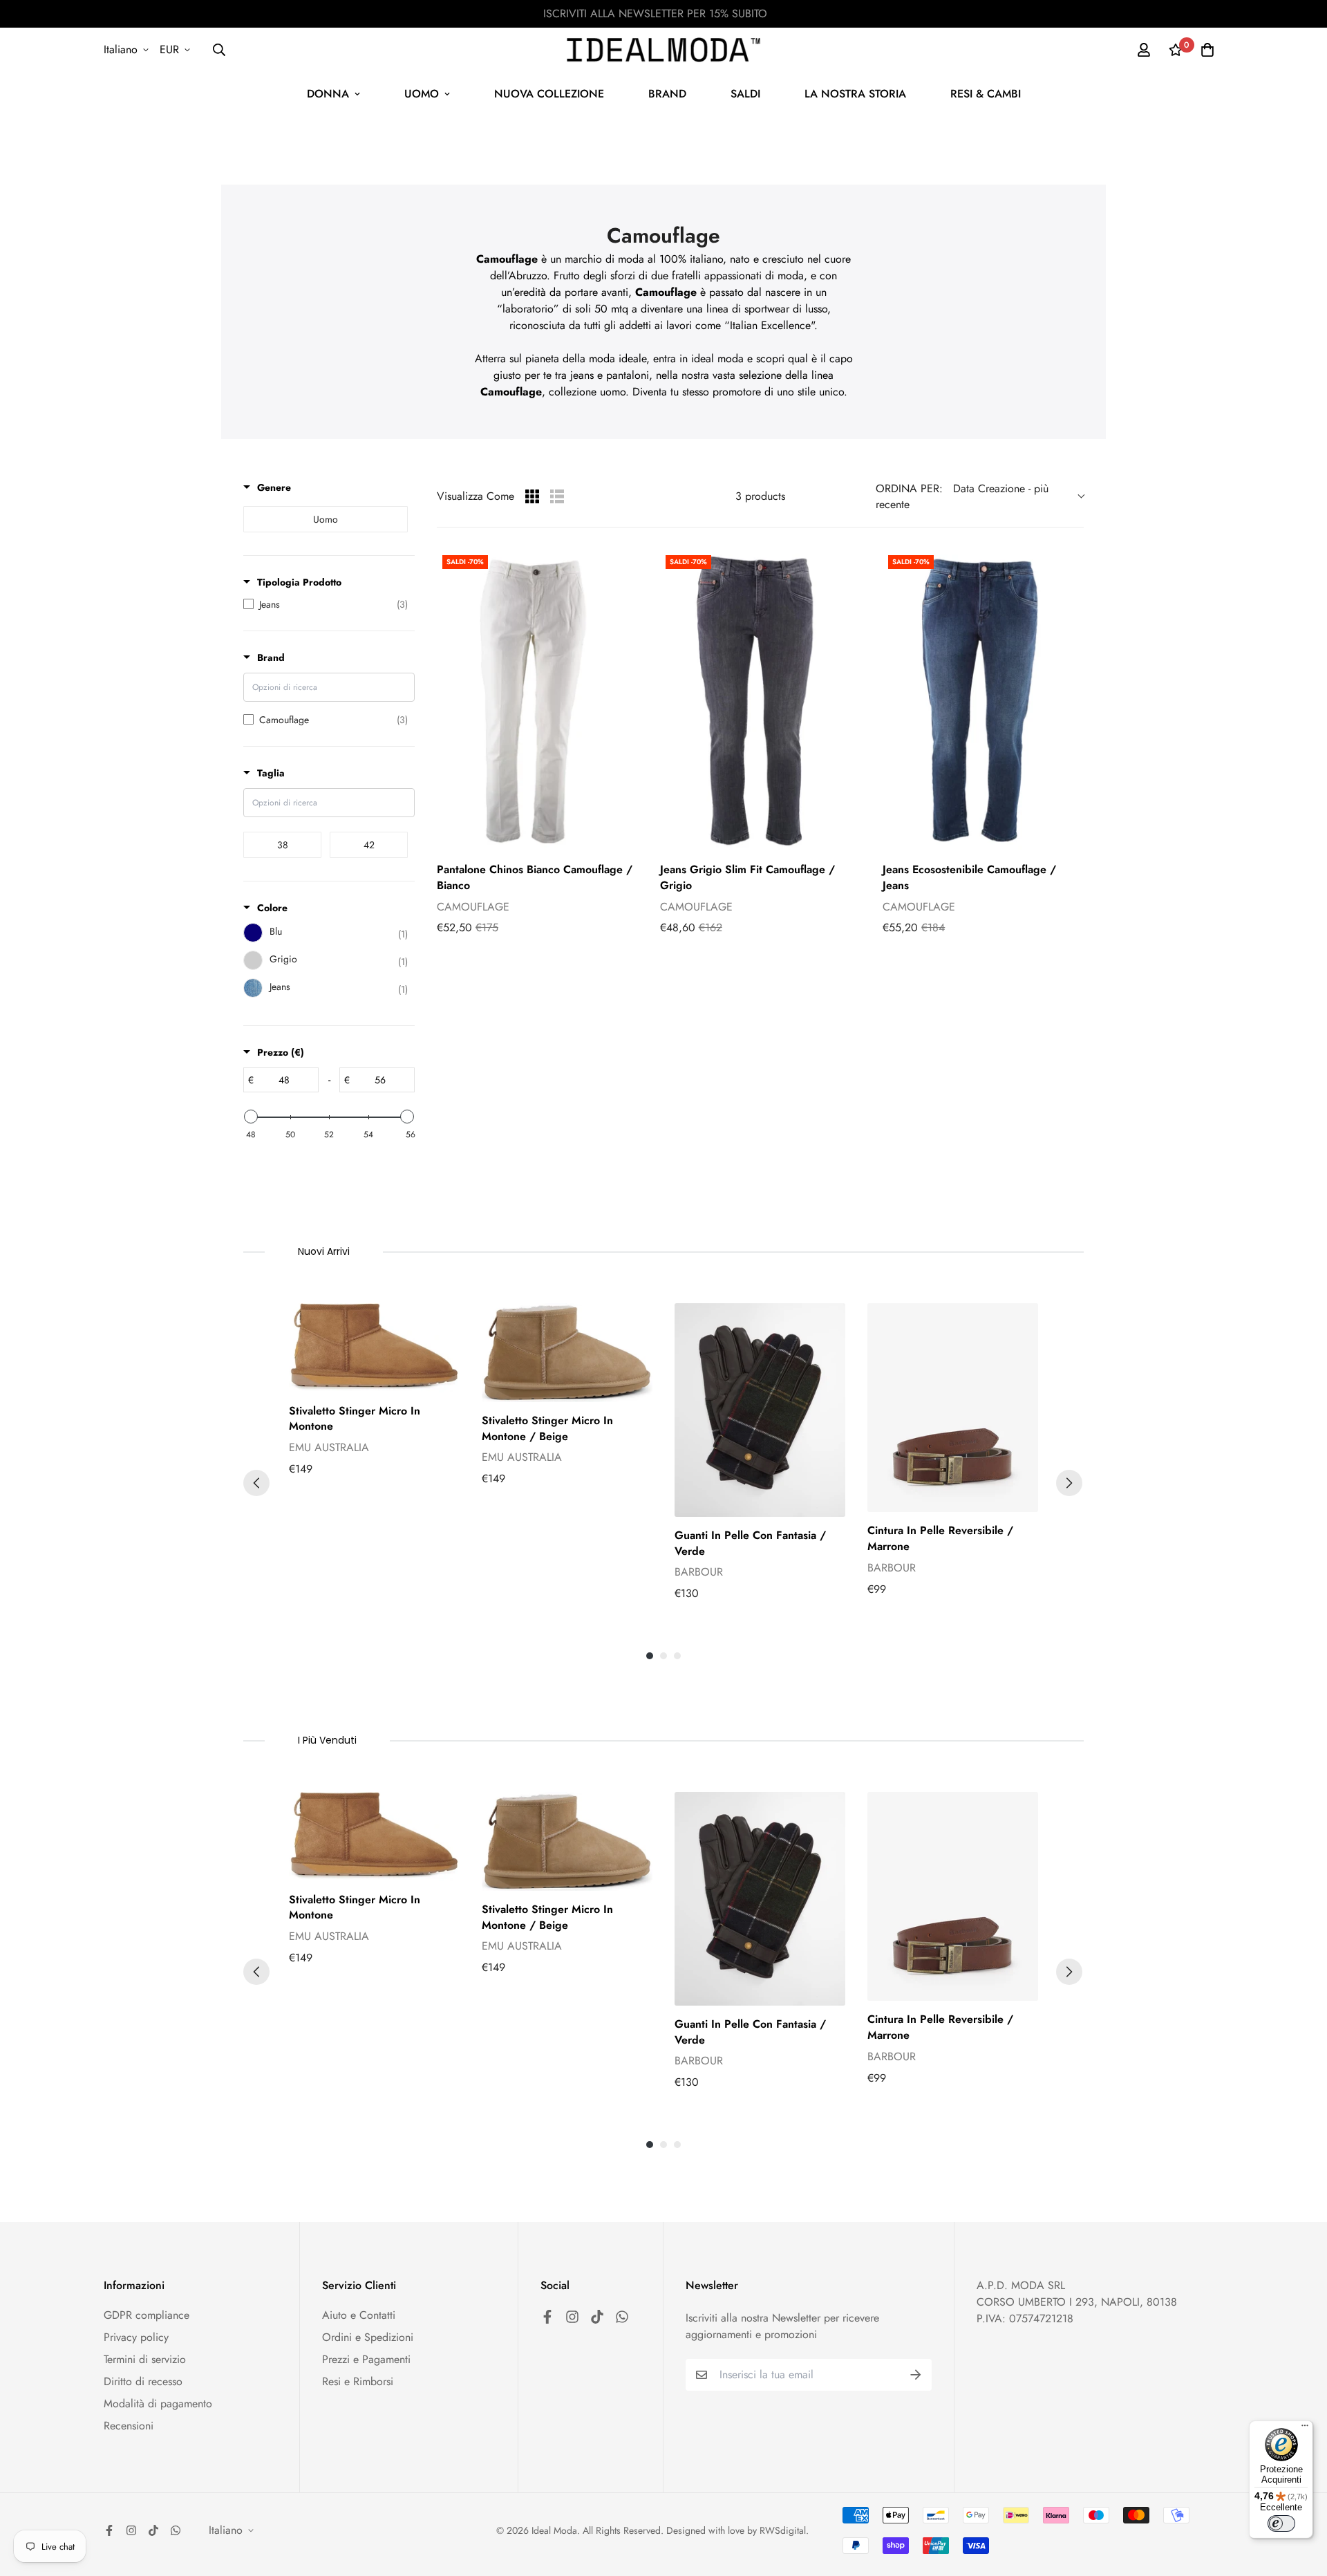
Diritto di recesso (143, 2381)
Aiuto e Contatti (359, 2315)
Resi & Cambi (986, 94)
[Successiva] (1069, 1483)
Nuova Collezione (549, 94)
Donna (328, 94)
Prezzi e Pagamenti (366, 2359)
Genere (274, 487)
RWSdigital (783, 2530)
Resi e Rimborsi (358, 2381)
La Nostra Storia (855, 94)
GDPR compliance (147, 2315)
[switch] (1281, 2523)
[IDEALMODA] (663, 50)
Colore (272, 908)
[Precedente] (256, 1483)
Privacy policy (136, 2337)
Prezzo (281, 1052)
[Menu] (1305, 2429)
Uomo (422, 94)
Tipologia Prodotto (299, 582)
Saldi (745, 94)
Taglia (271, 773)
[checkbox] (326, 519)
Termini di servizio (145, 2359)
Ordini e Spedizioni (368, 2337)
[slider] (251, 1117)
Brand (667, 94)
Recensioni (129, 2426)
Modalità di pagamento (158, 2404)
